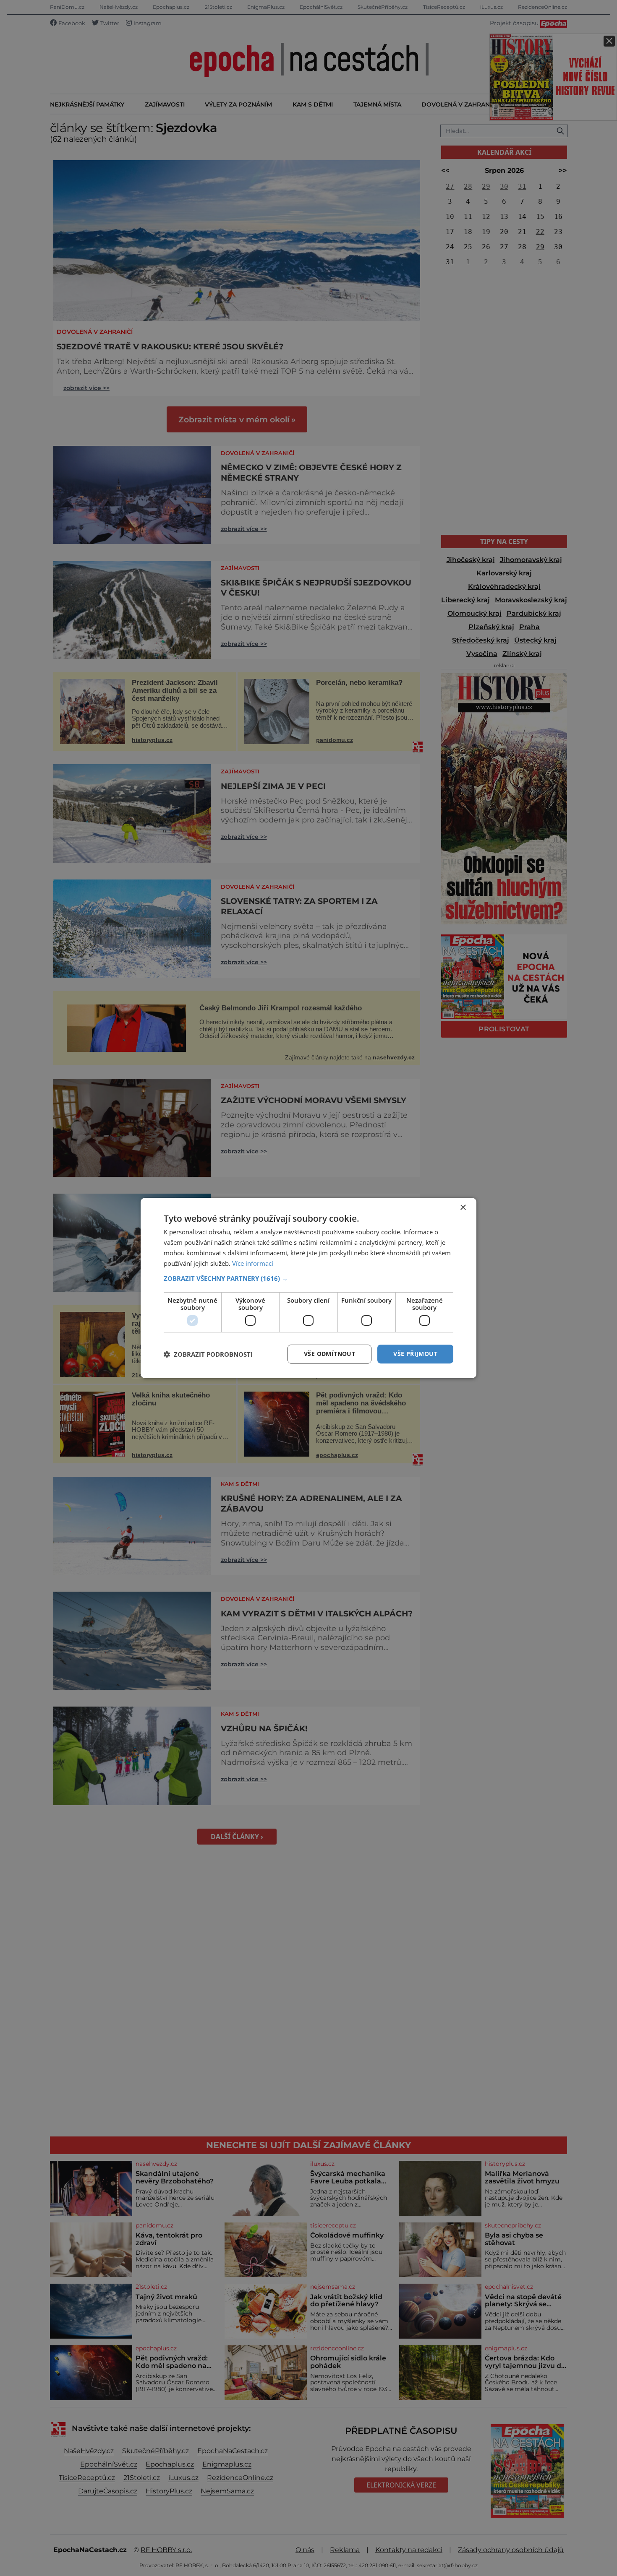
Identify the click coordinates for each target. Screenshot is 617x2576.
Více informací (253, 1263)
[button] (308, 1278)
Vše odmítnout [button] (329, 1354)
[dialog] (308, 1288)
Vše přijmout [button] (415, 1354)
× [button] (463, 1208)
